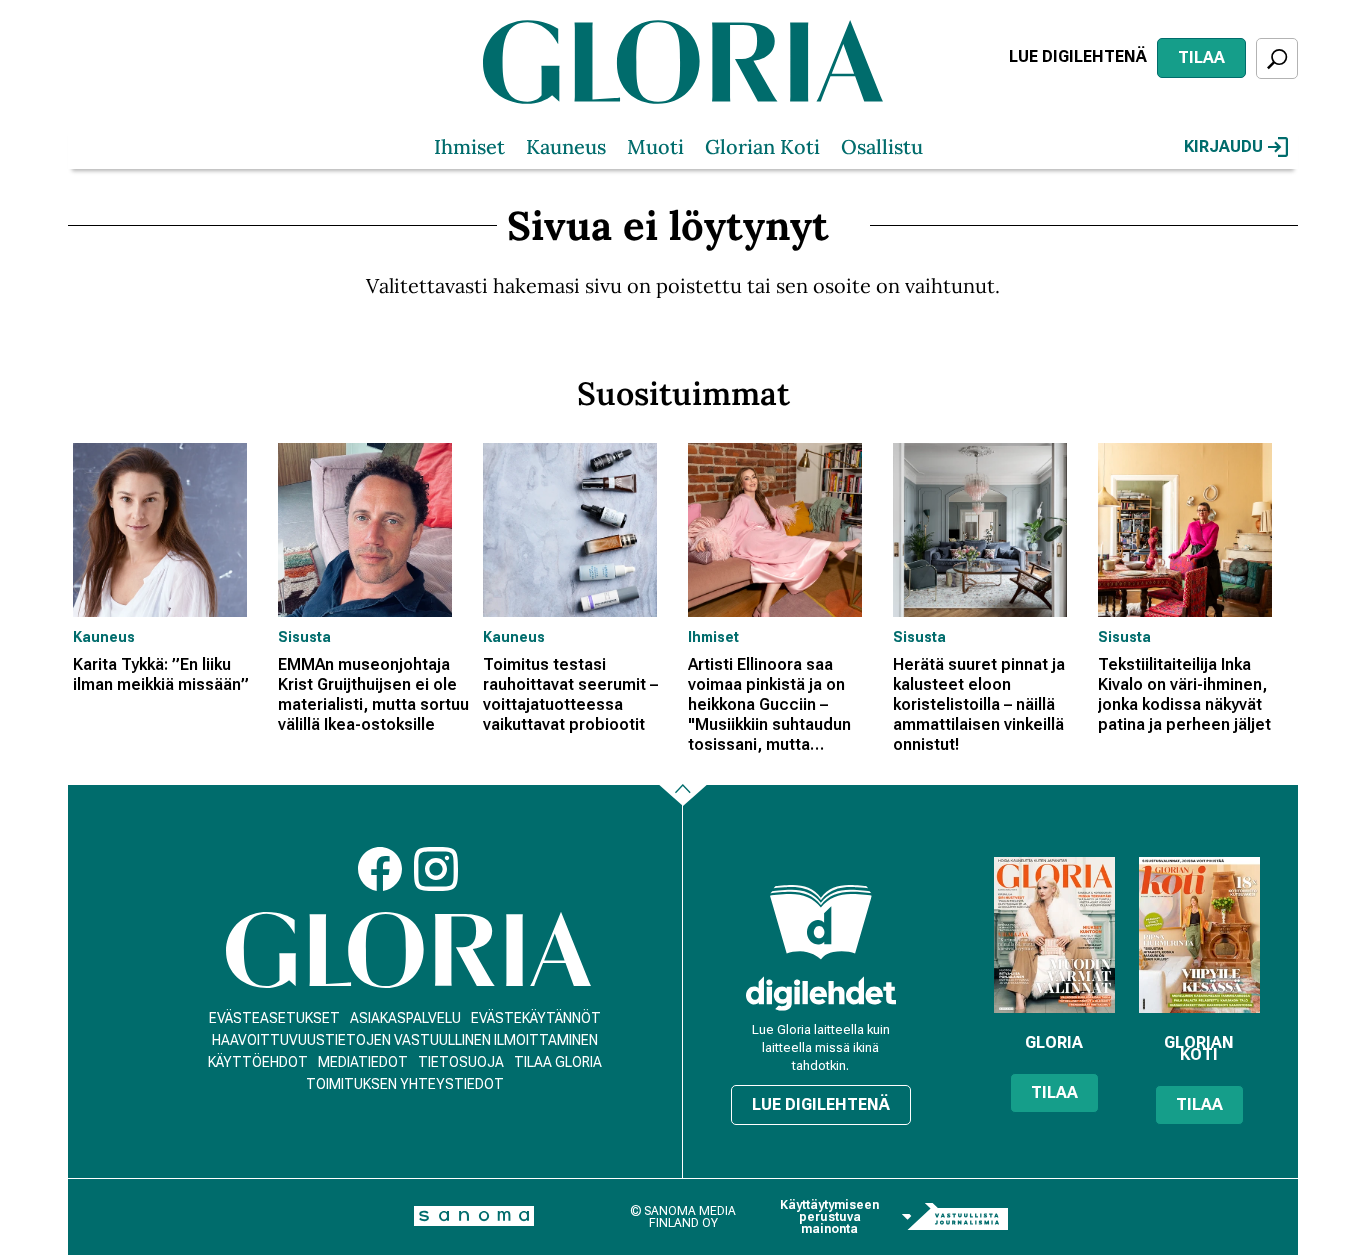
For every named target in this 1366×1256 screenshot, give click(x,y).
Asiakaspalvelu (405, 1018)
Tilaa (1201, 57)
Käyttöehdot (258, 1062)
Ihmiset (469, 146)
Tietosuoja (461, 1062)
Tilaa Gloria (558, 1062)
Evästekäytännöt (536, 1018)
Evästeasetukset (274, 1018)
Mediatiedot (363, 1062)
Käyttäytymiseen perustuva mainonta (829, 1217)
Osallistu (882, 146)
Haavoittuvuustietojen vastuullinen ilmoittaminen (405, 1040)
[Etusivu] (408, 950)
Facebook (380, 869)
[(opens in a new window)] (821, 993)
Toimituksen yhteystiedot (405, 1084)
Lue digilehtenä (1078, 56)
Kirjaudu (1223, 146)
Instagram (436, 869)
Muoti (655, 146)
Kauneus (566, 146)
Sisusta (304, 637)
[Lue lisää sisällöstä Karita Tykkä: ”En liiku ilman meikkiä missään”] (170, 530)
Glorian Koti (762, 146)
